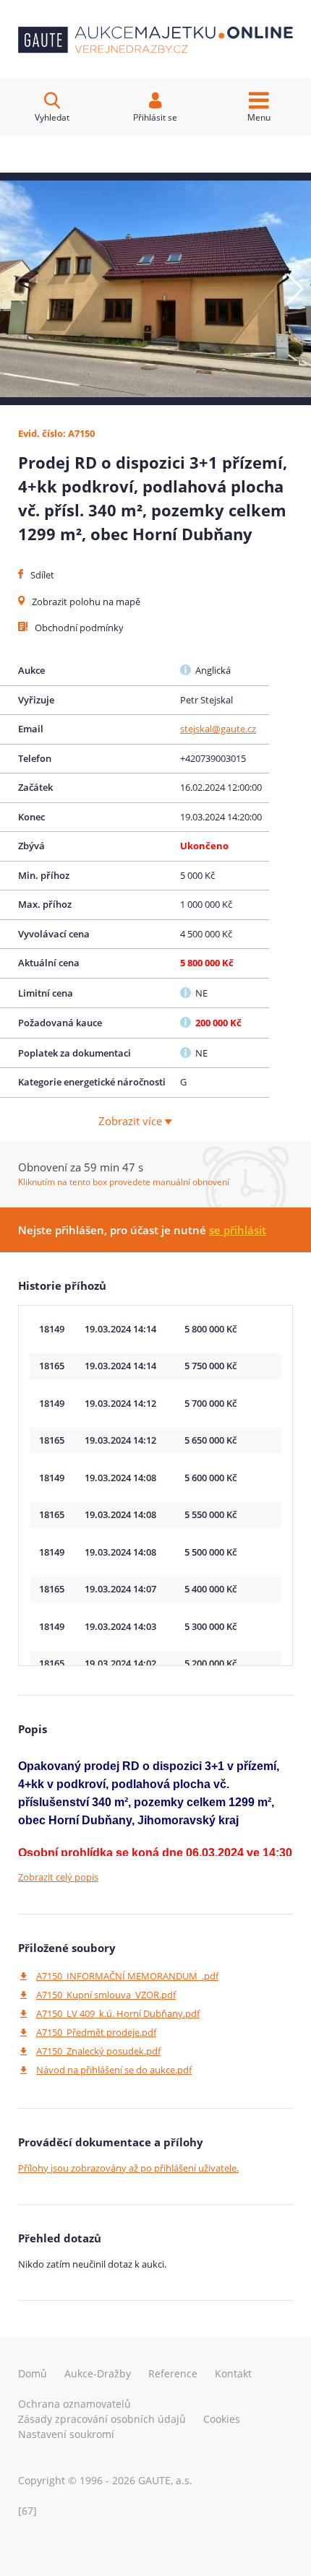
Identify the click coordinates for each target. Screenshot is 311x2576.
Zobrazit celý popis (58, 1877)
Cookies (222, 2419)
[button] (294, 289)
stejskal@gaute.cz (218, 729)
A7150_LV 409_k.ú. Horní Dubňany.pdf (118, 2013)
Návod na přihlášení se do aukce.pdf (114, 2070)
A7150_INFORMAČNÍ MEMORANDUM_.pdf (127, 1976)
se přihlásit (238, 1230)
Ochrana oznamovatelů (74, 2404)
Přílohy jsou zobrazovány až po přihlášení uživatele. (128, 2168)
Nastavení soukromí (66, 2434)
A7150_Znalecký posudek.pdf (98, 2051)
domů (33, 2373)
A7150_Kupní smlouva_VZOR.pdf (106, 1995)
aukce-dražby (98, 2373)
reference (173, 2373)
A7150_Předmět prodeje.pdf (96, 2032)
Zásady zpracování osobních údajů (102, 2419)
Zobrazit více (132, 1121)
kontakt (233, 2373)
